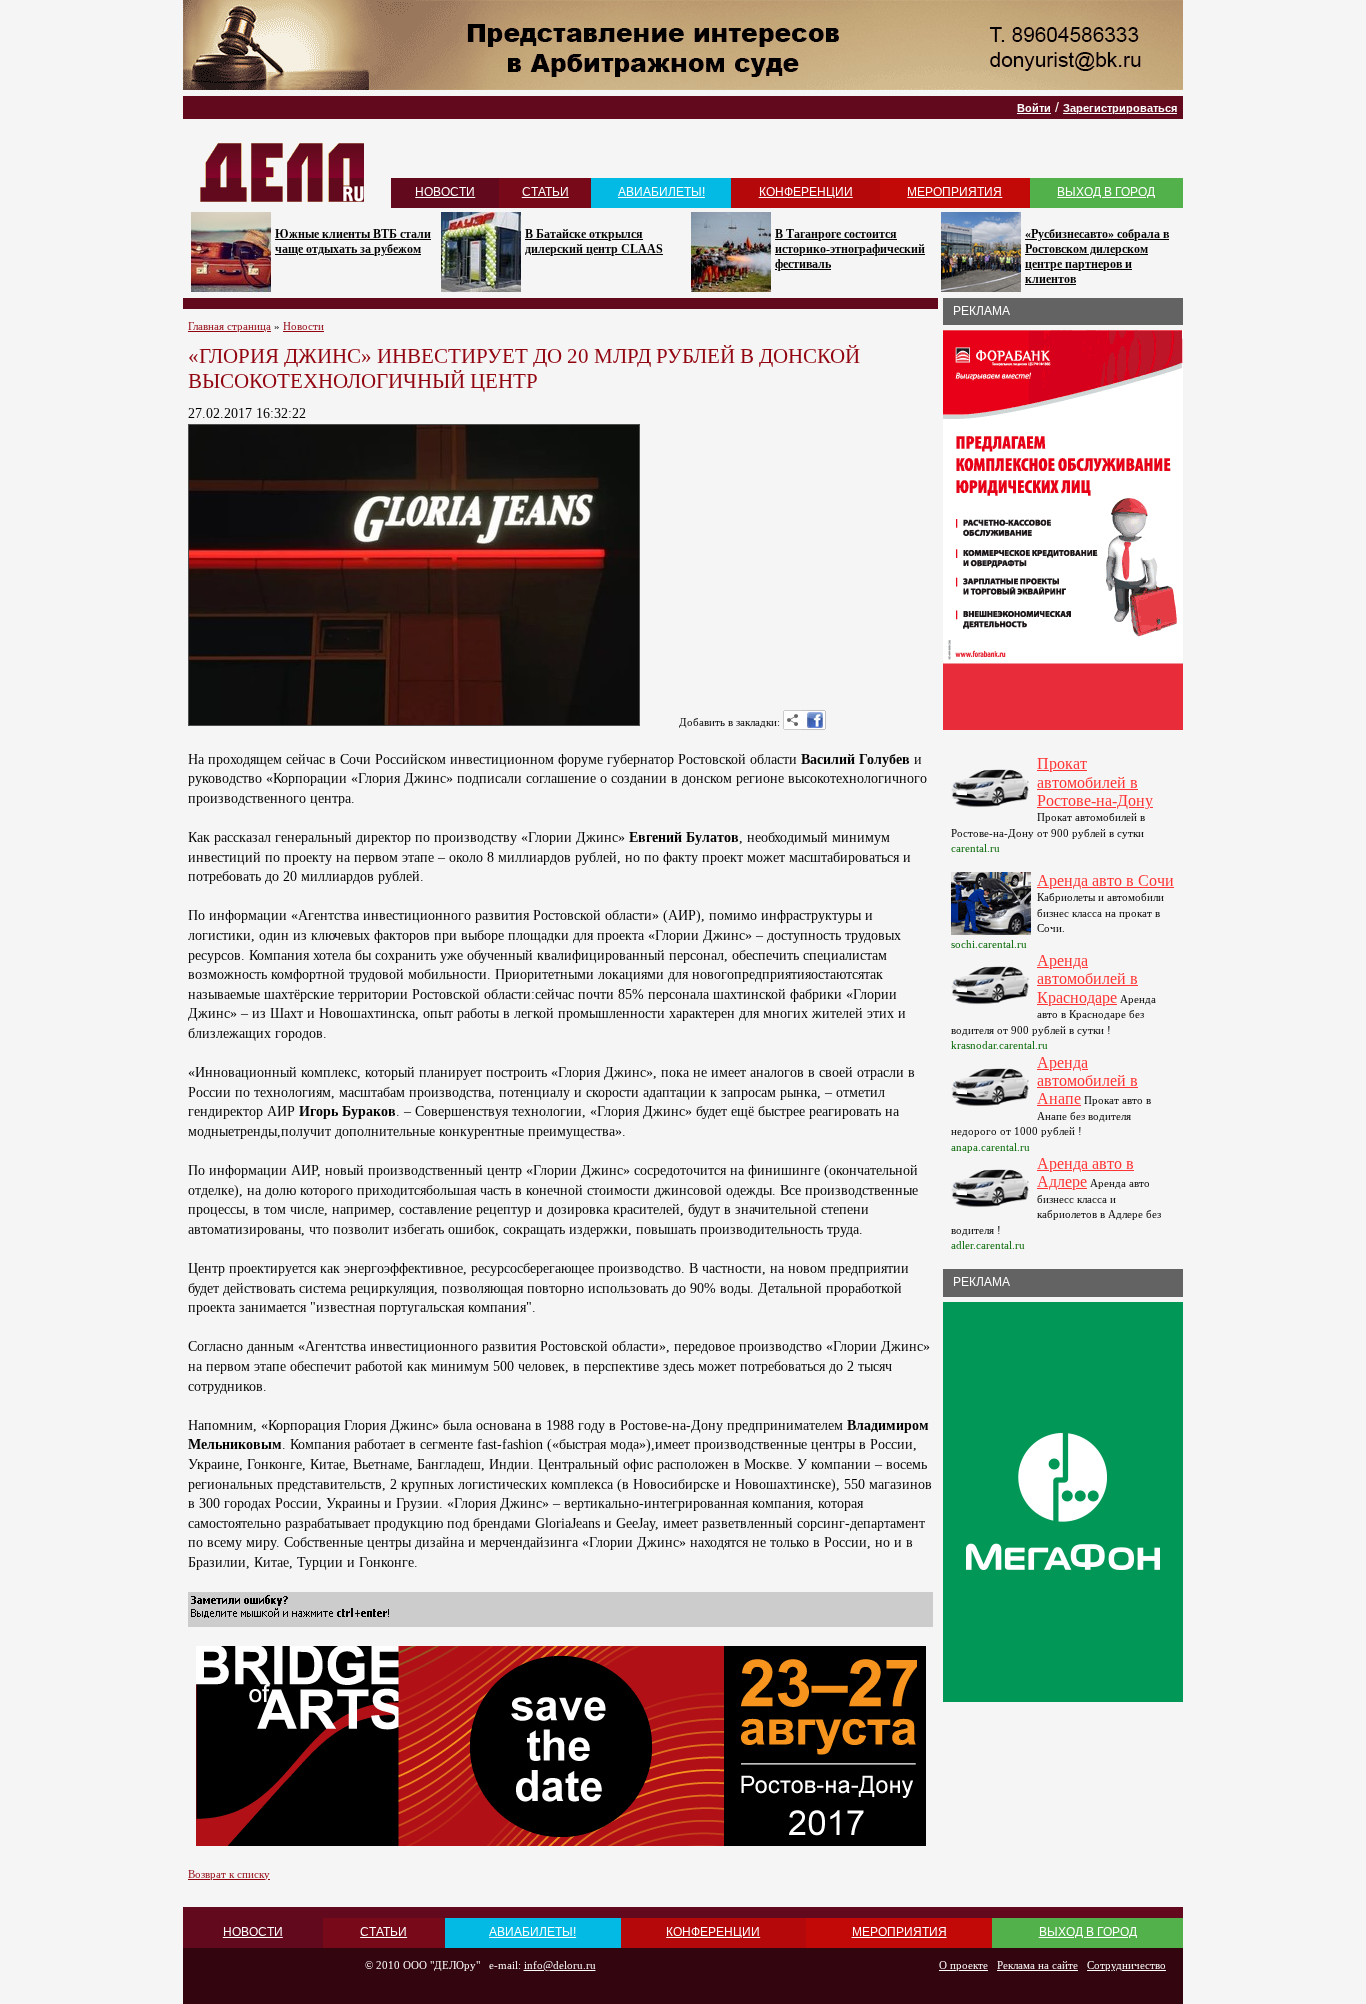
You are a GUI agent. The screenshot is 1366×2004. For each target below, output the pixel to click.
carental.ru (975, 848)
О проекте (963, 1965)
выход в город (1106, 192)
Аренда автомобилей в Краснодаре (1087, 979)
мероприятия (954, 192)
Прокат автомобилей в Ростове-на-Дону (1095, 782)
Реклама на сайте (1037, 1965)
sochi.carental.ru (989, 944)
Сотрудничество (1126, 1965)
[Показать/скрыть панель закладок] (793, 720)
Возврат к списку (229, 1874)
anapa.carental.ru (990, 1147)
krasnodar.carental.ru (999, 1045)
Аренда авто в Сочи (1105, 880)
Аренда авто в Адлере (1085, 1172)
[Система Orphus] (290, 1618)
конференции (806, 192)
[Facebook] (815, 720)
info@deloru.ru (560, 1965)
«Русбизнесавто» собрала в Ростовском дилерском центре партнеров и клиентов (1097, 256)
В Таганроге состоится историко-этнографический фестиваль (850, 249)
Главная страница (229, 326)
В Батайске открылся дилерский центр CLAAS (594, 241)
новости (445, 192)
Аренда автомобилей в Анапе (1087, 1081)
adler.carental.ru (988, 1245)
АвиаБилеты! (661, 192)
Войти (1034, 108)
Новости (303, 326)
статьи (545, 192)
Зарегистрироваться (1120, 108)
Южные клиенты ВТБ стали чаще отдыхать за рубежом (353, 241)
